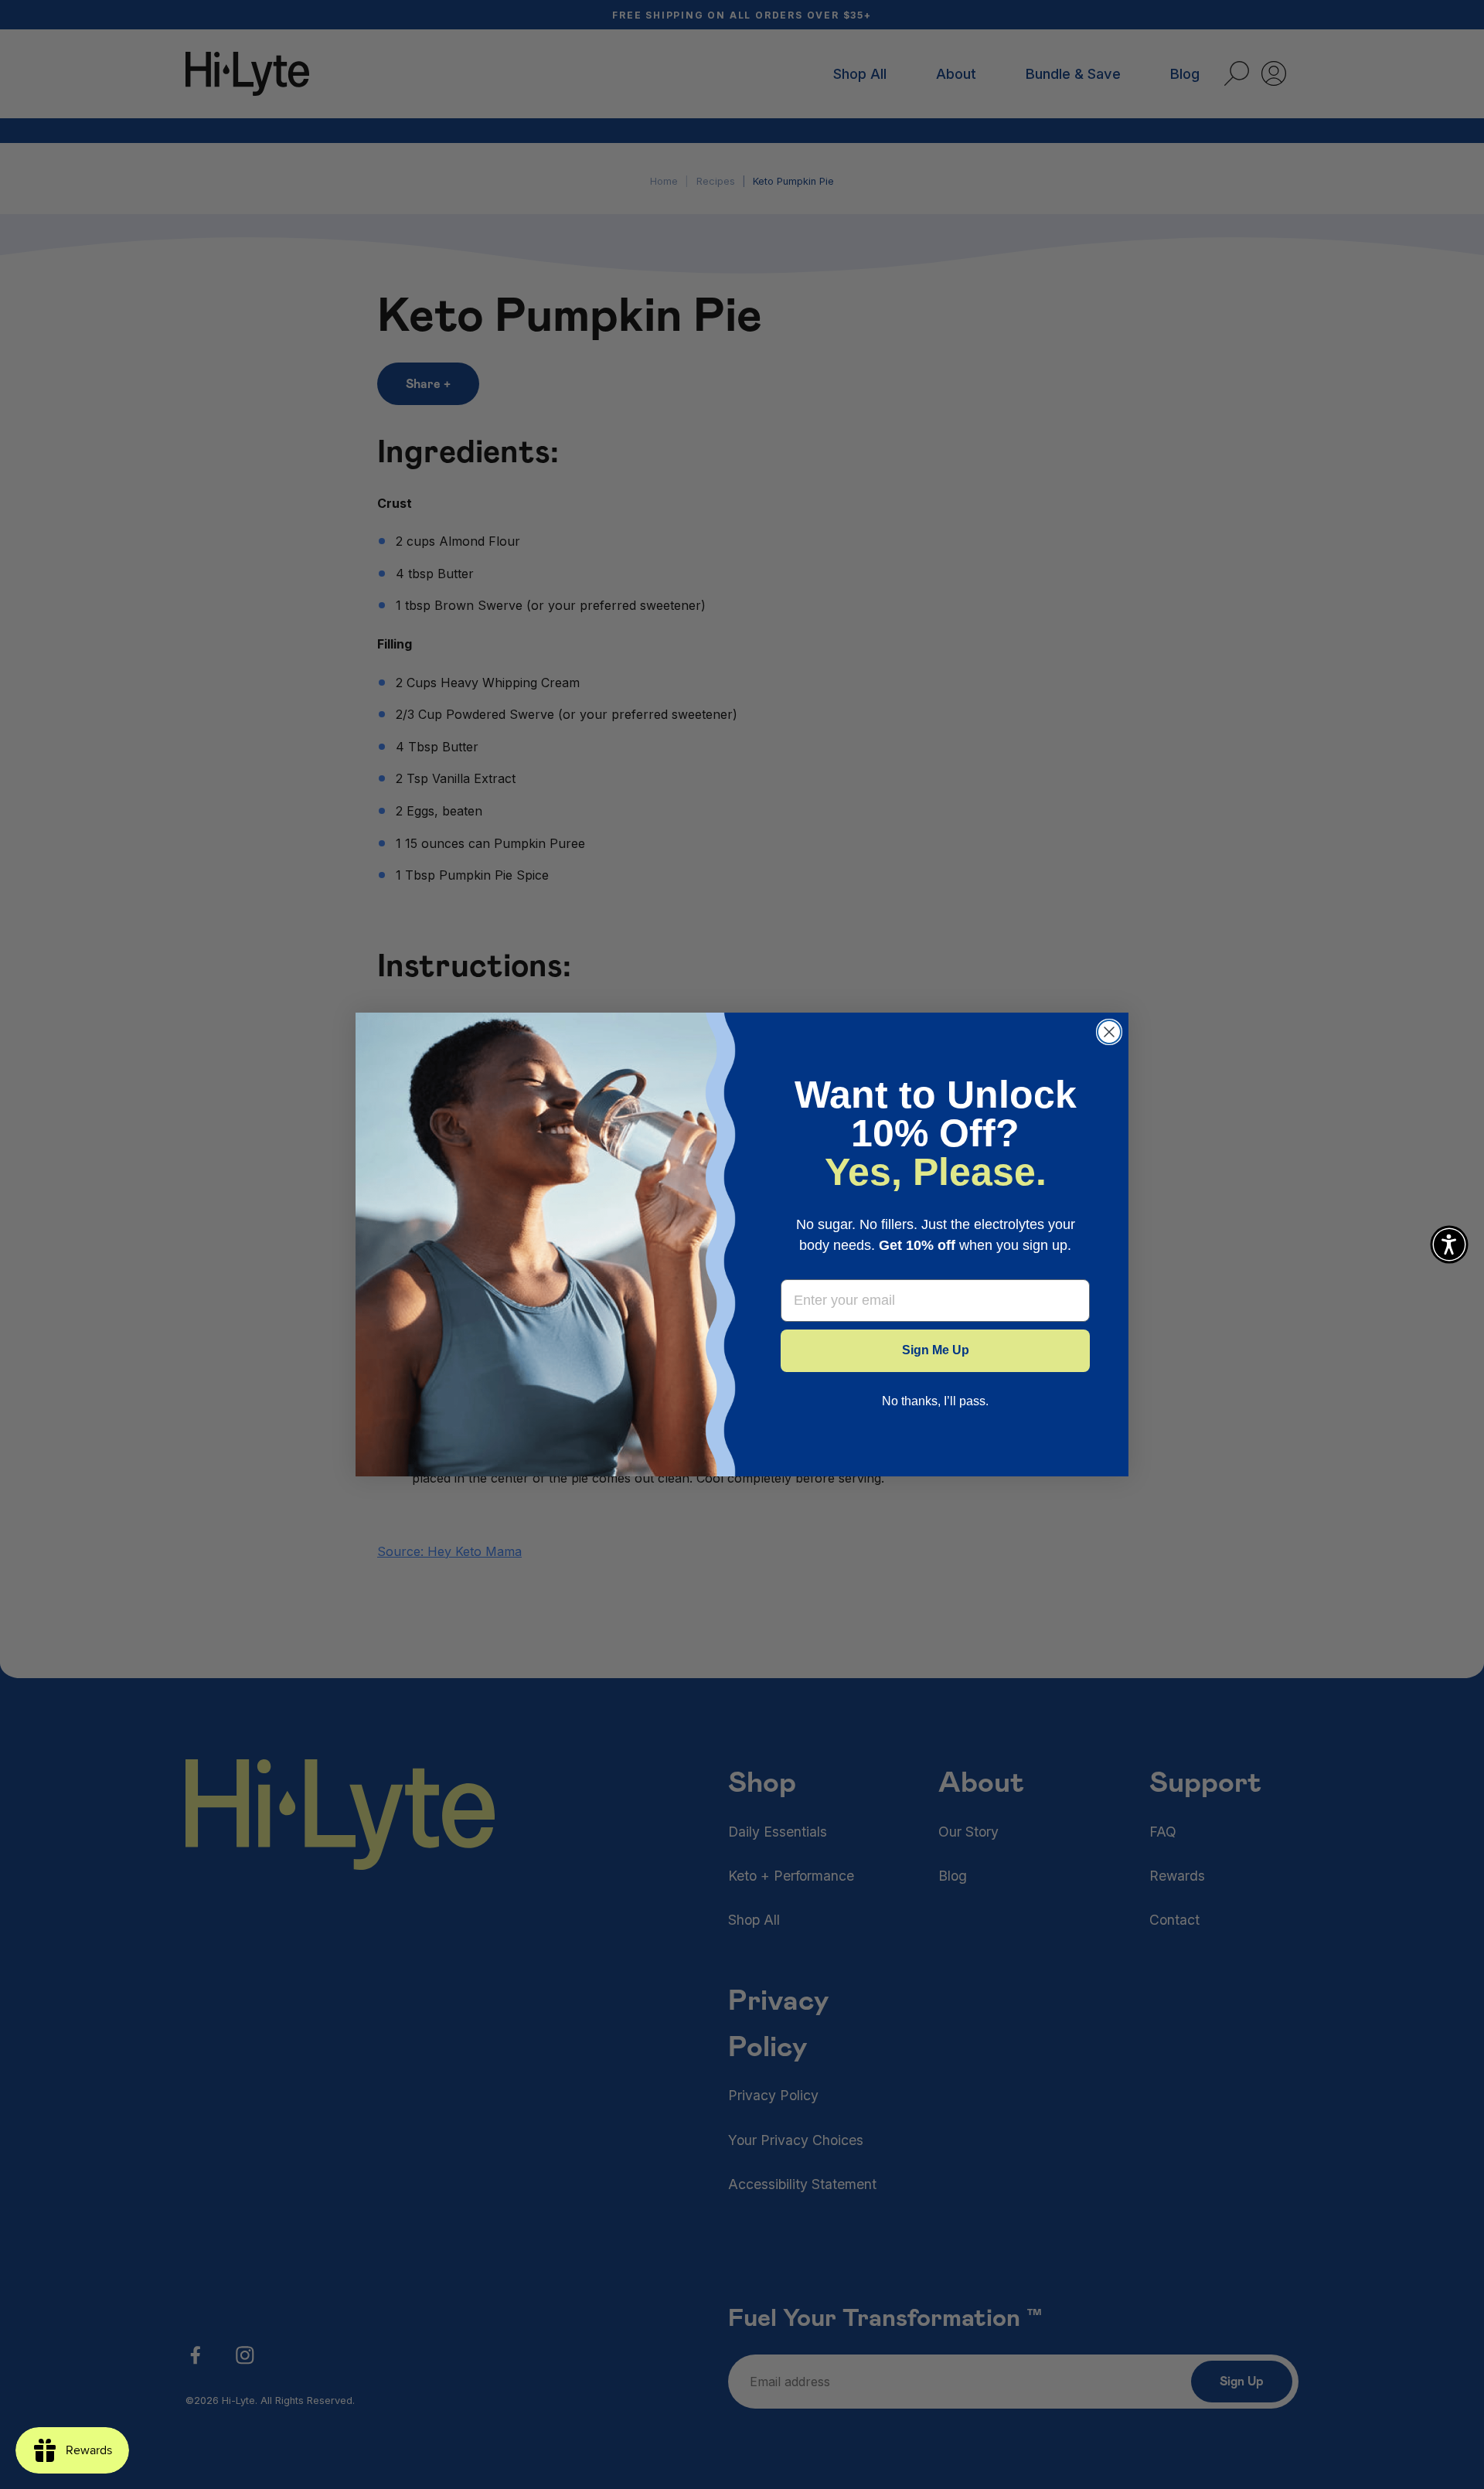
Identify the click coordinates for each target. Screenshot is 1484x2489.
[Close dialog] (1109, 1032)
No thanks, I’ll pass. (935, 1401)
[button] (1449, 1244)
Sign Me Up (936, 1350)
